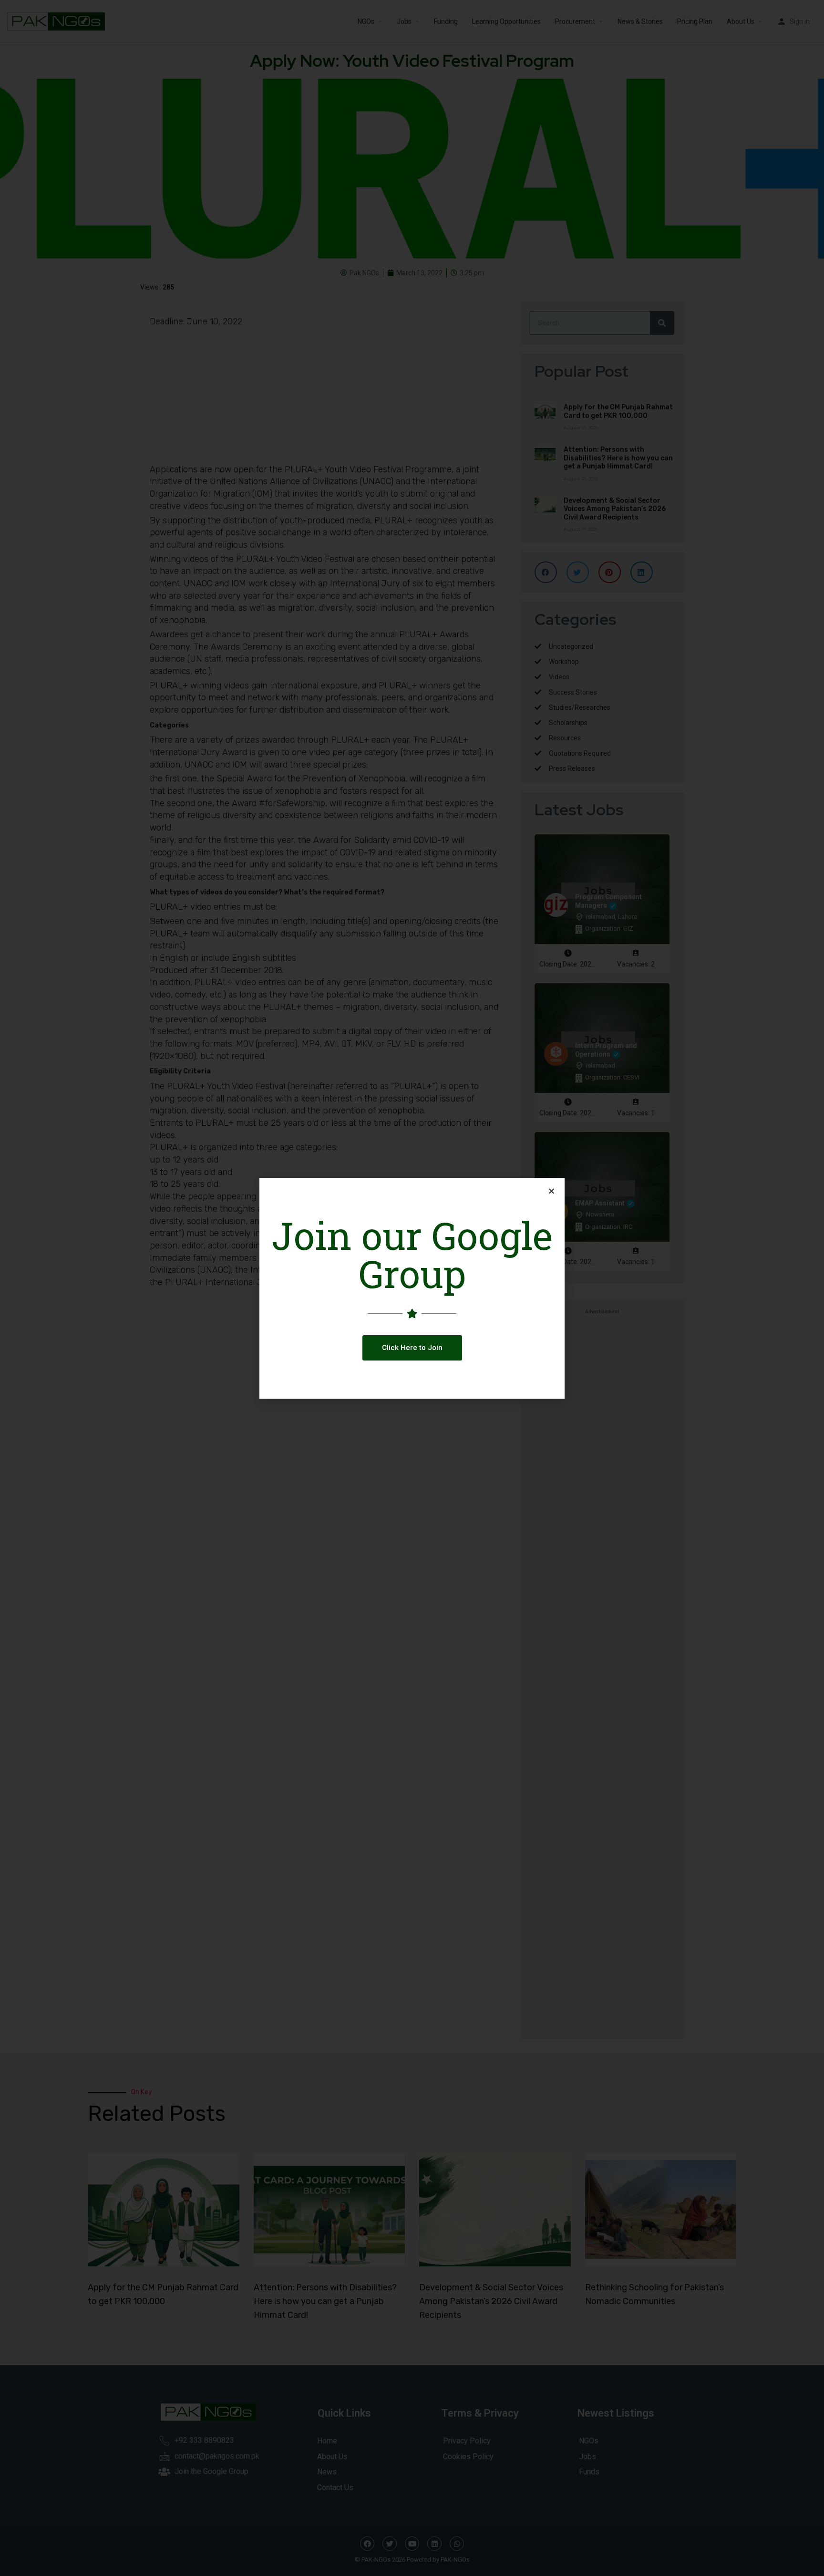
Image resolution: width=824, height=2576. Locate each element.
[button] (412, 1348)
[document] (412, 1288)
